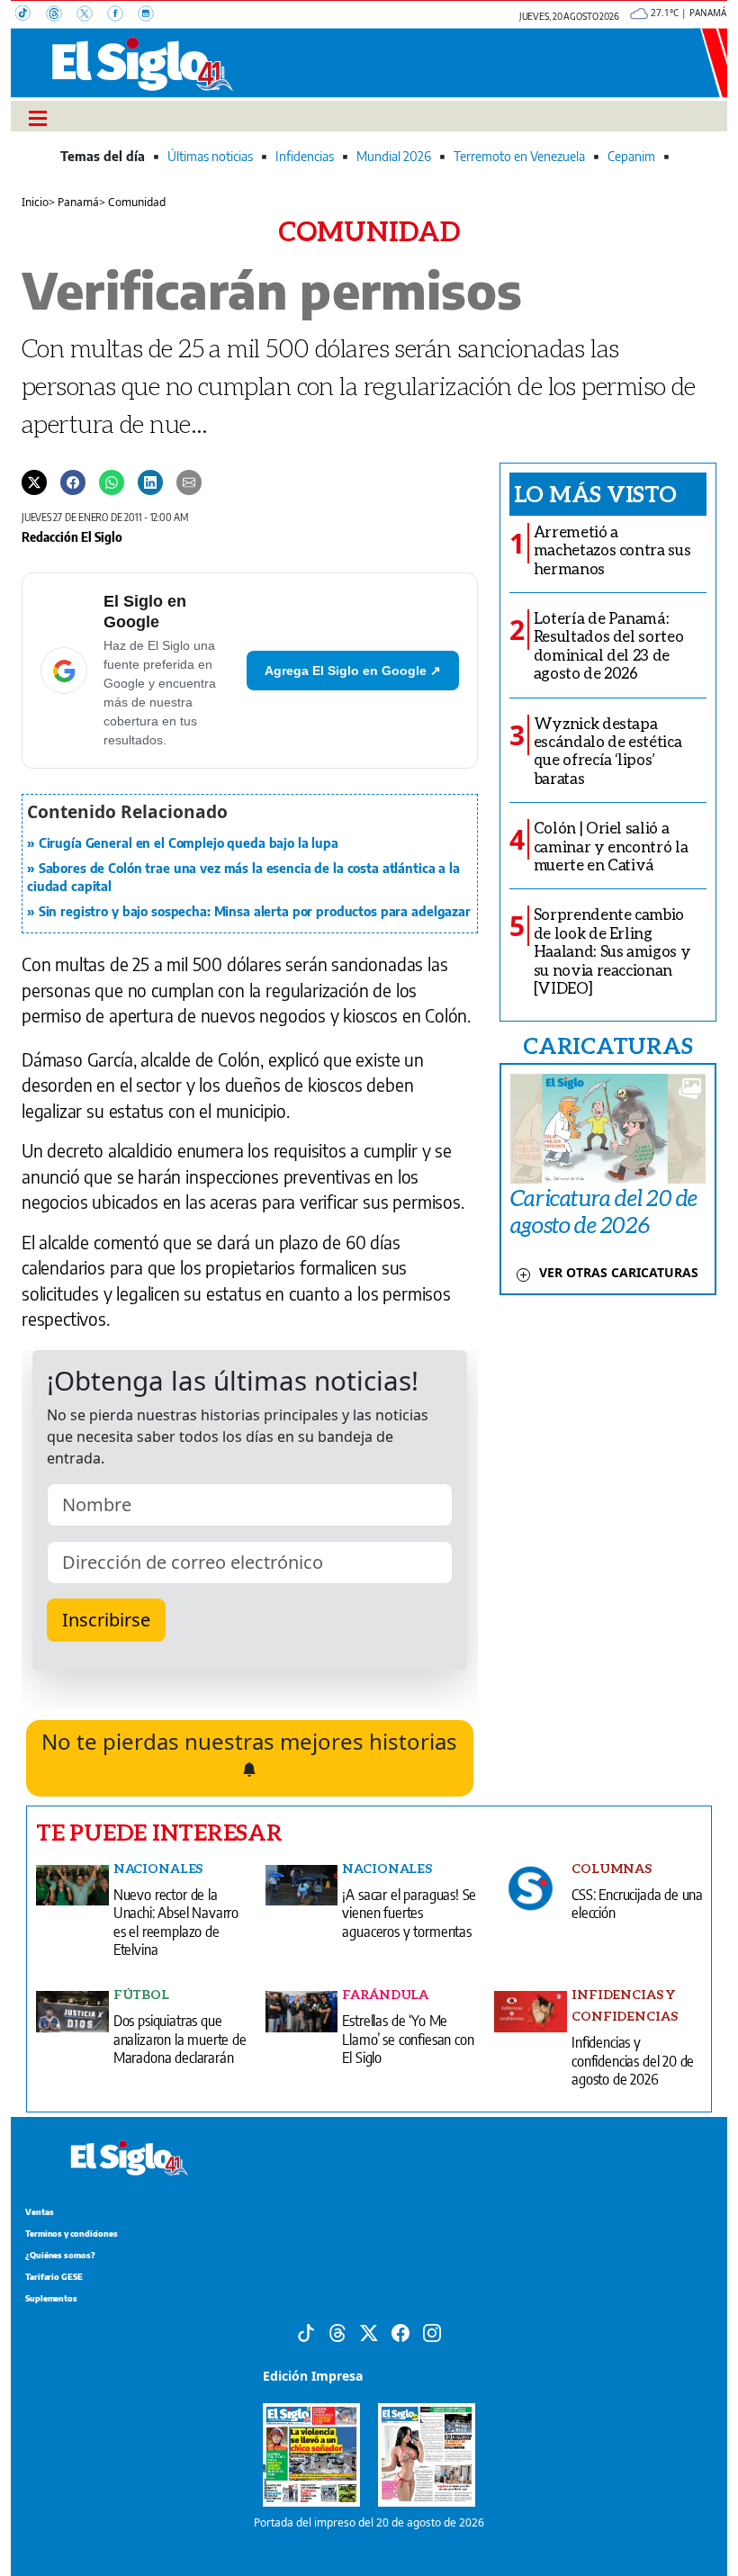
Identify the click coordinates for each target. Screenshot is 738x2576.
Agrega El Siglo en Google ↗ (353, 671)
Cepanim (631, 156)
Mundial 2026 (394, 156)
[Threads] (61, 15)
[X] (92, 15)
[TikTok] (31, 15)
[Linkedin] (150, 482)
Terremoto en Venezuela (519, 156)
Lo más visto (595, 493)
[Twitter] (34, 482)
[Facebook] (122, 15)
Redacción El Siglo (72, 536)
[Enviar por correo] (189, 482)
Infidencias (305, 156)
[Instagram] (151, 15)
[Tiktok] (306, 2332)
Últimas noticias (210, 156)
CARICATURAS (607, 1045)
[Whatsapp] (112, 482)
